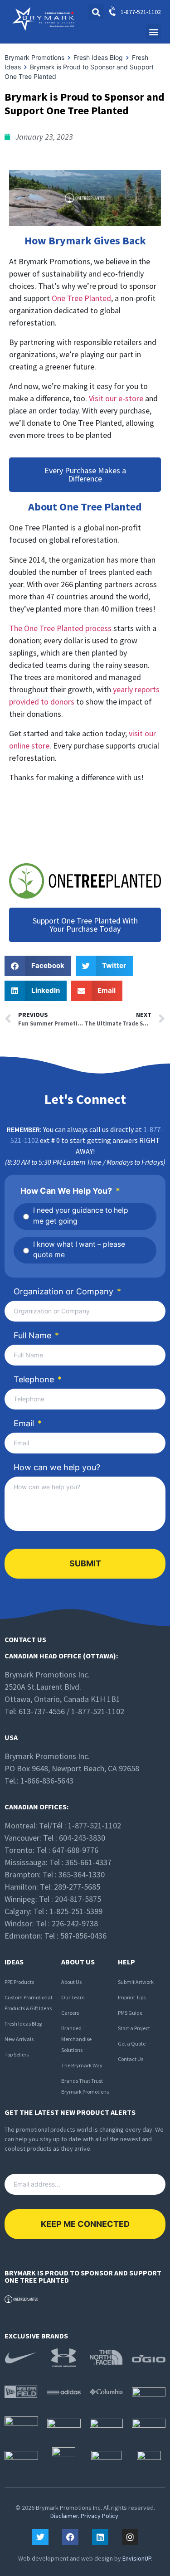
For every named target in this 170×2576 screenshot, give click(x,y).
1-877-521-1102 (141, 12)
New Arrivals (19, 2039)
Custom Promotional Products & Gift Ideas (28, 2003)
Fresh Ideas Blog (23, 2024)
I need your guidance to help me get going (81, 1216)
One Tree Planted (81, 298)
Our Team (73, 1997)
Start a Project (134, 2028)
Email (28, 1423)
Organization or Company (67, 1291)
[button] (153, 32)
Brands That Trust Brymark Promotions (85, 2086)
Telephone (38, 1379)
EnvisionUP (137, 2558)
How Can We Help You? (70, 1191)
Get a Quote (132, 2044)
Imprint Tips (132, 1997)
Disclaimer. (65, 2516)
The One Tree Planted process (60, 628)
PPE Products (19, 1982)
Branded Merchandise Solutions (76, 2039)
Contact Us (131, 2059)
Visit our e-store (116, 398)
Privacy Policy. (100, 2516)
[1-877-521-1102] (113, 12)
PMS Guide (130, 2013)
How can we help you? (57, 1467)
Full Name (36, 1335)
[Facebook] (70, 2537)
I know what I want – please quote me (79, 1250)
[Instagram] (130, 2537)
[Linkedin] (100, 2537)
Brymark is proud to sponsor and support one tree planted (83, 2276)
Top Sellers (17, 2054)
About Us (71, 1982)
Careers (70, 2013)
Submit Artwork (136, 1982)
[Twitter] (40, 2537)
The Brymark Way (82, 2065)
